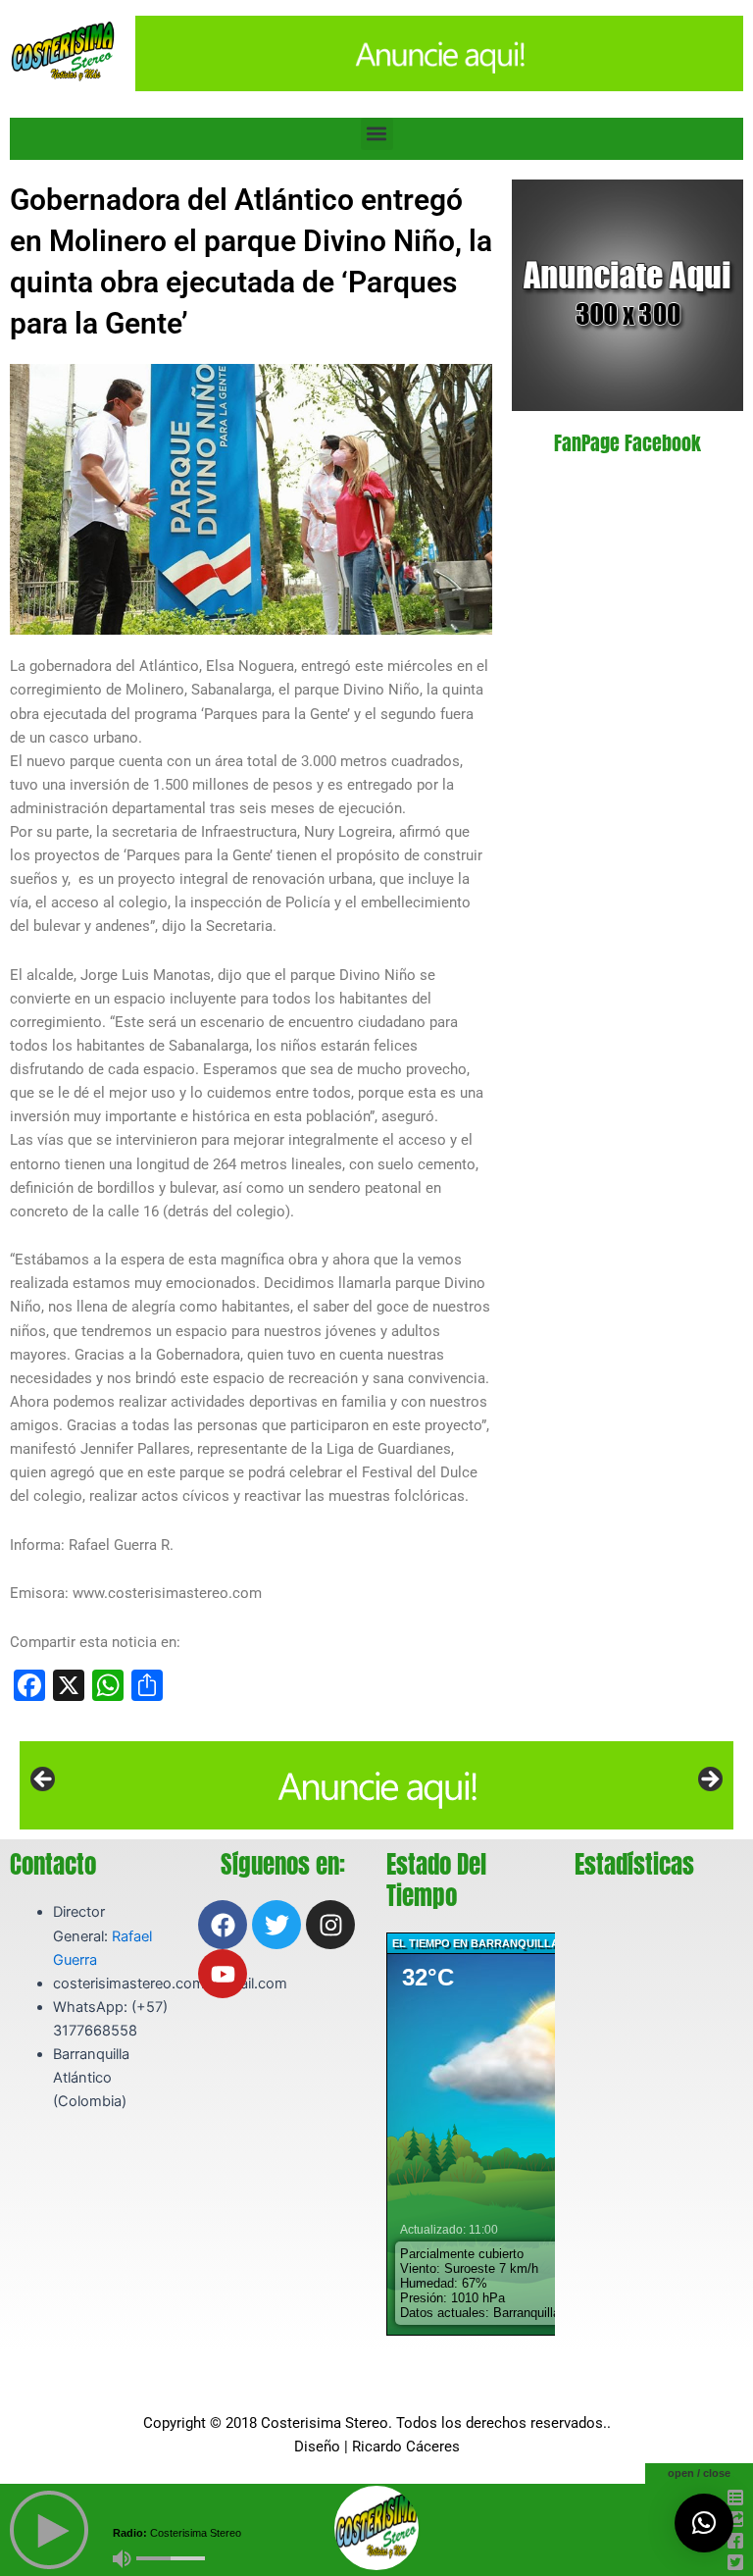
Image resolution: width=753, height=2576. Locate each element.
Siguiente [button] (709, 1780)
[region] (376, 1785)
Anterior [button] (44, 1780)
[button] (377, 134)
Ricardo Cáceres (406, 2447)
